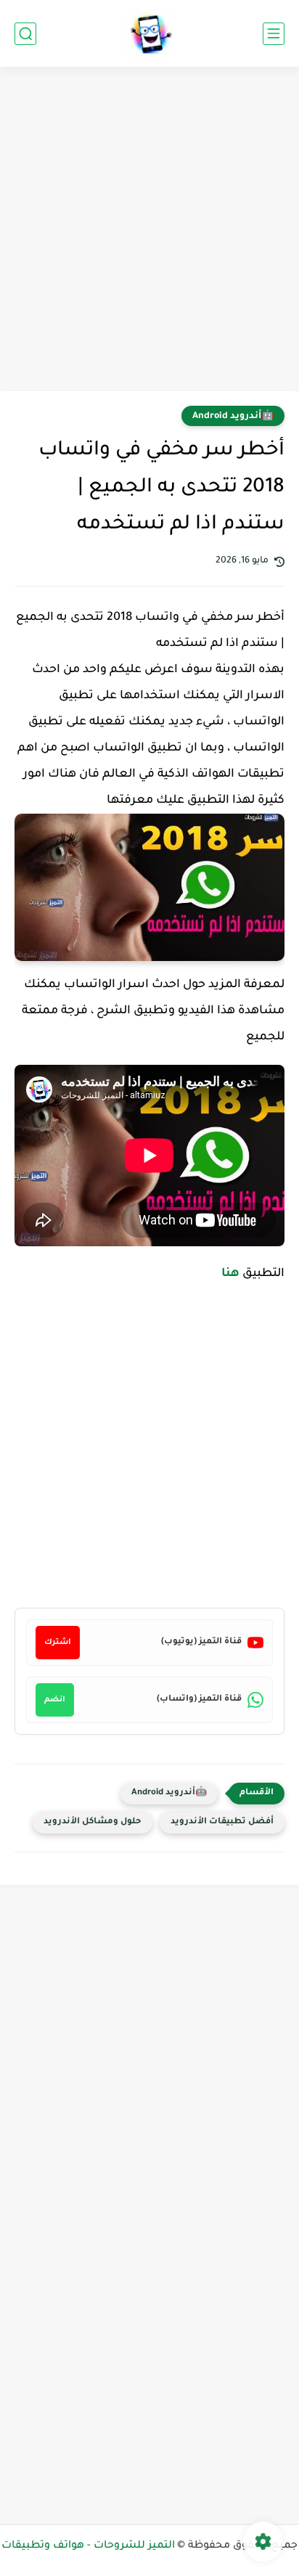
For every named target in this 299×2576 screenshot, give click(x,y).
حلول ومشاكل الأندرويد (93, 1822)
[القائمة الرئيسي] (274, 34)
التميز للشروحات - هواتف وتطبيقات (88, 2546)
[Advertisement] (149, 231)
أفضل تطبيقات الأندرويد (222, 1822)
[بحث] (25, 34)
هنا (230, 1274)
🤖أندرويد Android (233, 417)
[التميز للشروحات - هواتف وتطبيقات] (150, 34)
